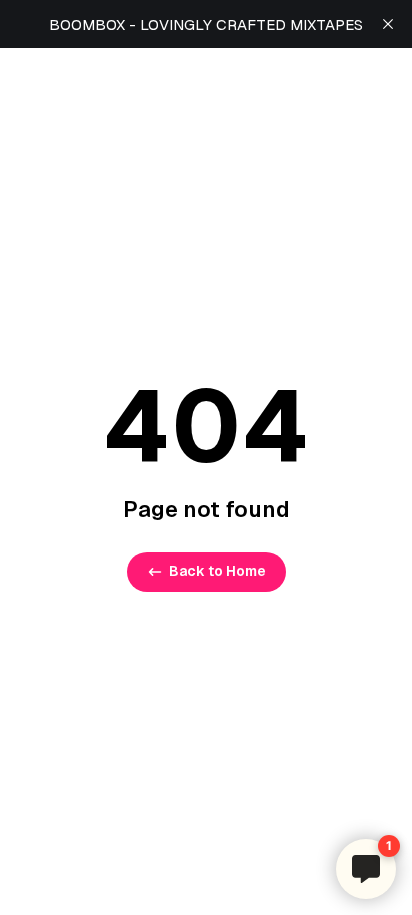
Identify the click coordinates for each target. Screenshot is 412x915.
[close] (388, 24)
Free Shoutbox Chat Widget (334, 822)
